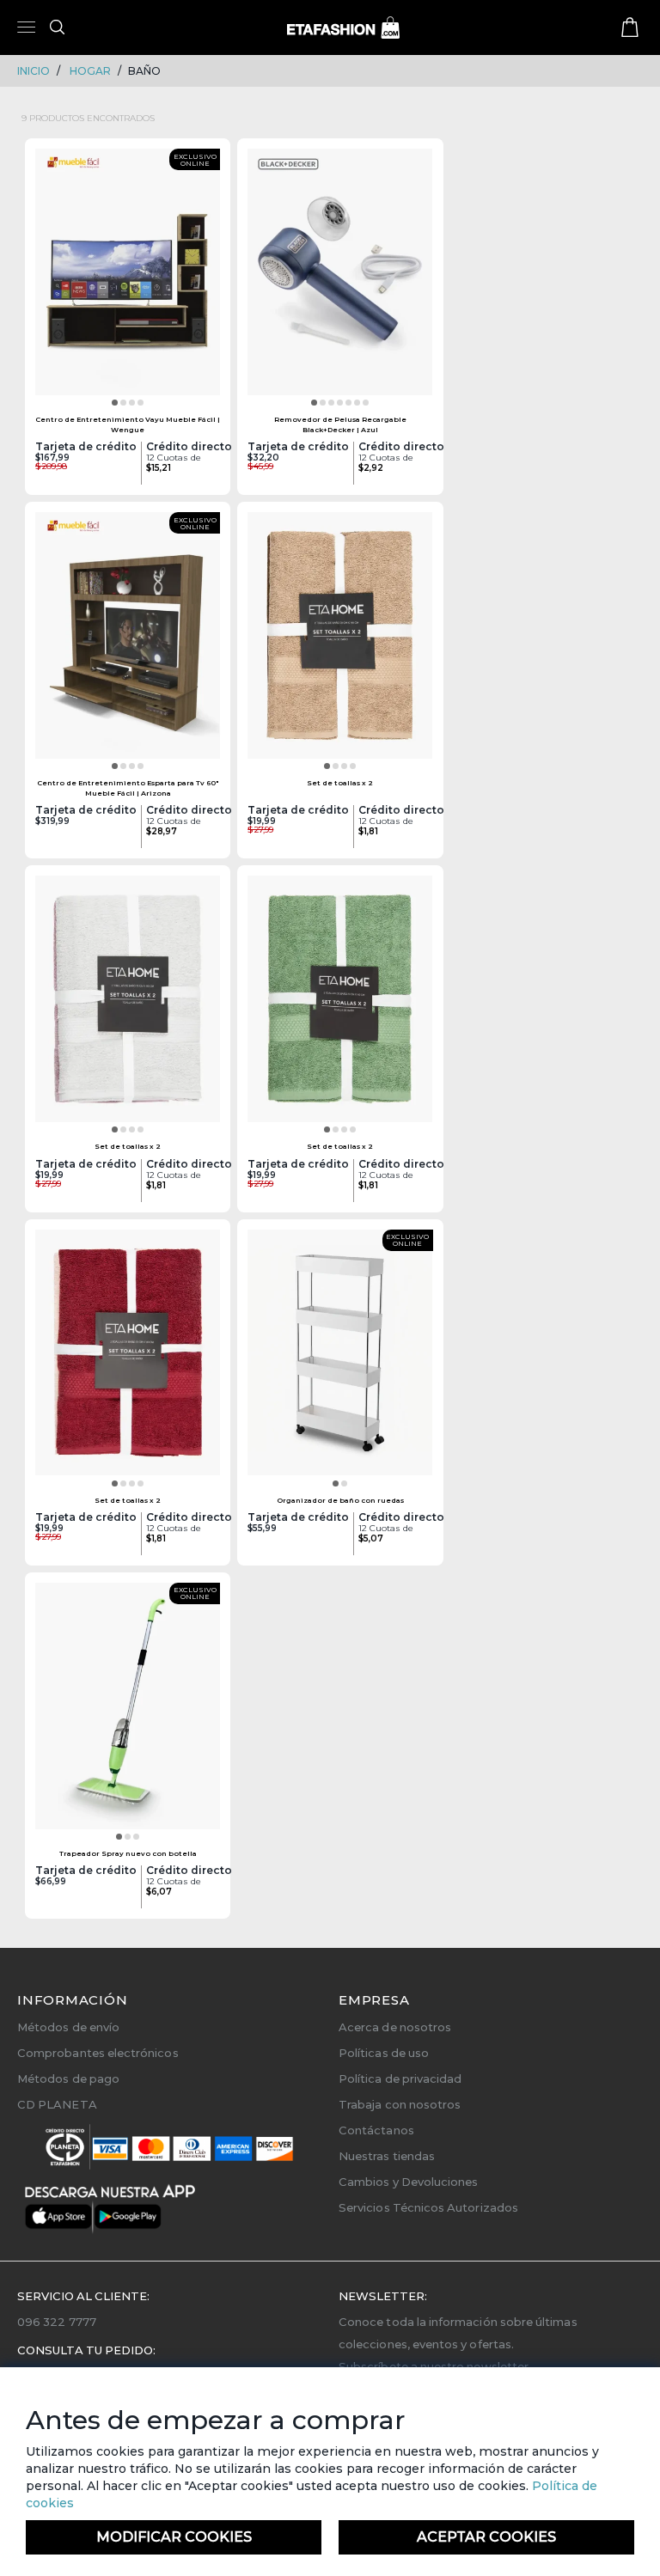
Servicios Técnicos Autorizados (428, 2207)
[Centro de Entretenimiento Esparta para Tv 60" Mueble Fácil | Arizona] (128, 641)
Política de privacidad (400, 2079)
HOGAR (90, 71)
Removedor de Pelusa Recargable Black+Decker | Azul (340, 424)
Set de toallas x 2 (340, 783)
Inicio (34, 71)
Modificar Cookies (174, 2537)
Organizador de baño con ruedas (340, 1500)
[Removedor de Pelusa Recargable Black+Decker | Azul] (340, 278)
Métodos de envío (68, 2027)
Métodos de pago (68, 2079)
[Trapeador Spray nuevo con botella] (128, 1712)
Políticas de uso (384, 2053)
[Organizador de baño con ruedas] (340, 1358)
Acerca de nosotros (395, 2027)
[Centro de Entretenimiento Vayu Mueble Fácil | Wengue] (128, 278)
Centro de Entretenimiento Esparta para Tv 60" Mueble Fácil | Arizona (128, 787)
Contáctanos (376, 2130)
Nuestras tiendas (387, 2156)
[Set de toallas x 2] (340, 641)
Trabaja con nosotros (400, 2104)
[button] (115, 403)
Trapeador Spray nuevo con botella (128, 1853)
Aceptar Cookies (486, 2537)
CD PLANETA (57, 2104)
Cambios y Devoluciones (408, 2182)
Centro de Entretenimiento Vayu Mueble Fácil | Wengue (128, 424)
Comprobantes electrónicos (98, 2053)
